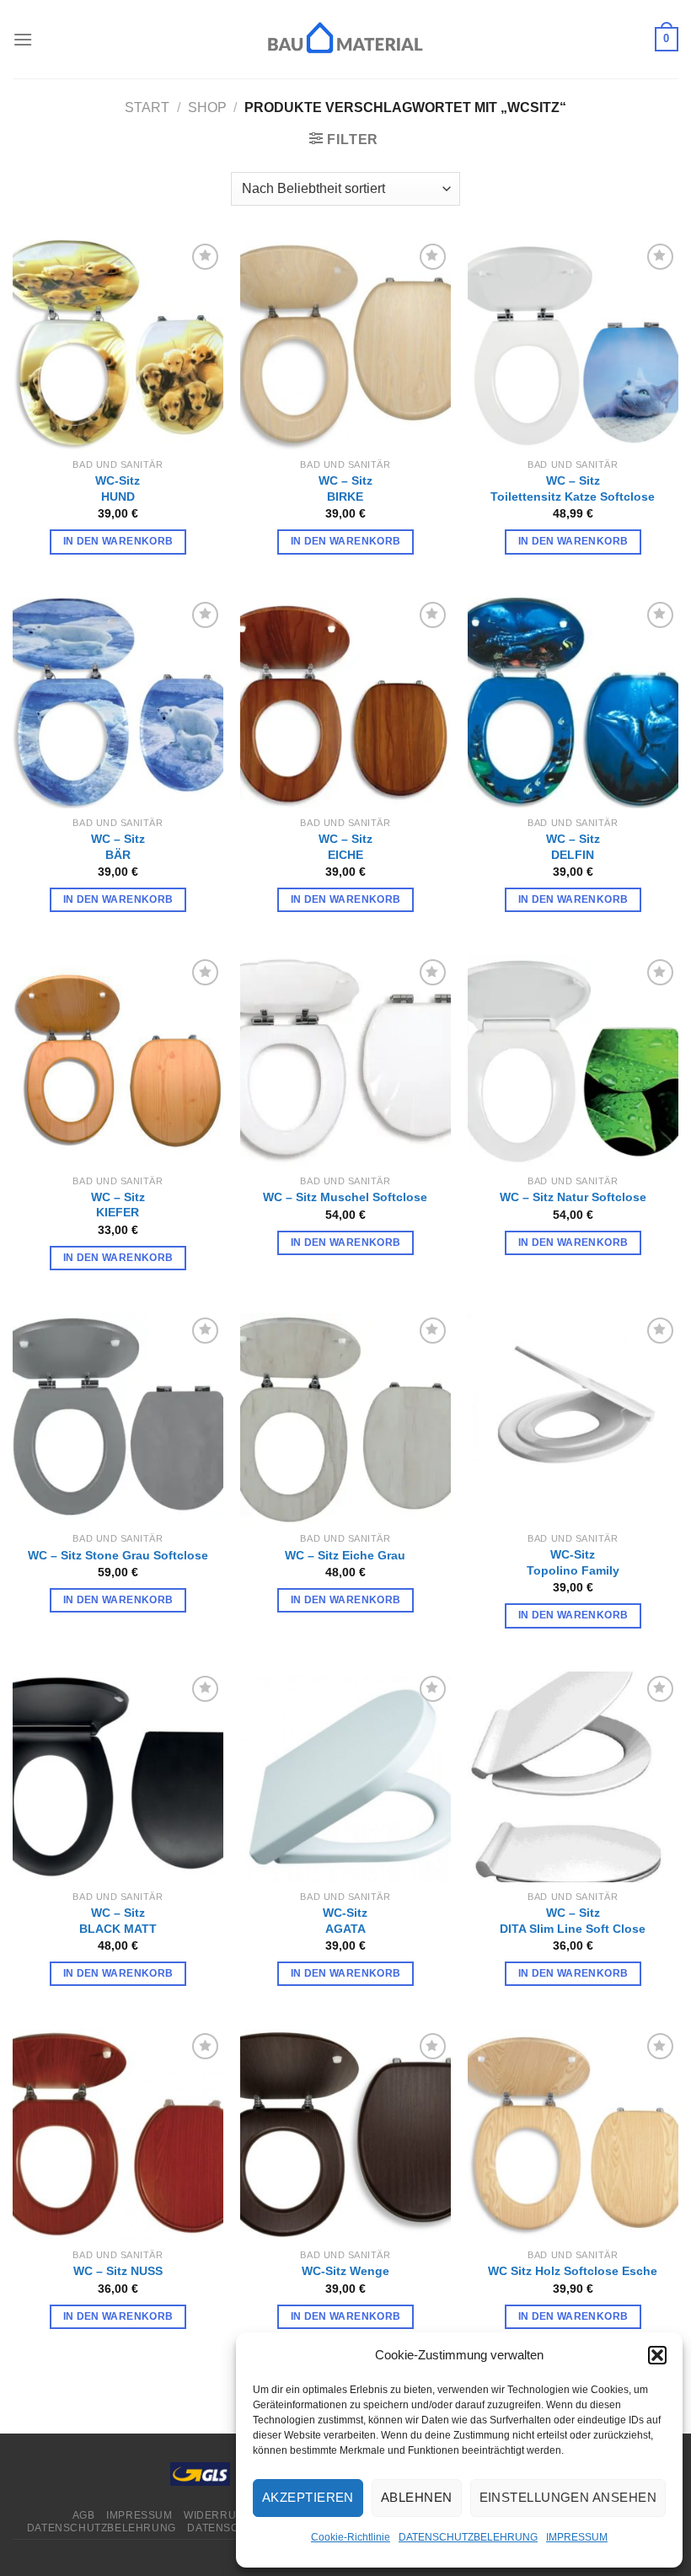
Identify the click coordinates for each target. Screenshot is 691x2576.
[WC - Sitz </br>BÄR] (118, 703)
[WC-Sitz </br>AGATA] (345, 1777)
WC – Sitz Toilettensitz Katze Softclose (573, 488)
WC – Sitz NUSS (118, 2271)
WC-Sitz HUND (118, 488)
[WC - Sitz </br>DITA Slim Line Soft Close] (573, 1777)
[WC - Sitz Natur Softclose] (573, 1060)
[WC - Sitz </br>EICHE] (345, 703)
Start (147, 107)
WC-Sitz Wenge (345, 2271)
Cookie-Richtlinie (351, 2537)
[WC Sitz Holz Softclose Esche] (573, 2134)
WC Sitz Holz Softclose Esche (573, 2271)
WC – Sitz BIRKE (345, 488)
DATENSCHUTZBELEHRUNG (468, 2537)
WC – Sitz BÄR (118, 847)
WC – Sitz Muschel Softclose (345, 1197)
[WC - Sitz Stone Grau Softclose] (118, 1419)
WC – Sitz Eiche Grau (345, 1555)
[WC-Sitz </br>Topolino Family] (573, 1419)
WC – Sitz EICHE (345, 847)
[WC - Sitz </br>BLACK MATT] (118, 1777)
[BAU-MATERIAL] (345, 39)
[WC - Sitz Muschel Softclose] (345, 1060)
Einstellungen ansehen (568, 2497)
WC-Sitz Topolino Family (573, 1562)
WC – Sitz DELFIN (573, 847)
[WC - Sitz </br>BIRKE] (345, 345)
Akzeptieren (308, 2497)
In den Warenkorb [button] (118, 541)
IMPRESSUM (577, 2537)
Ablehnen (417, 2497)
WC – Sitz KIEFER (118, 1205)
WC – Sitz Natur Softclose (573, 1197)
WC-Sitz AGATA (345, 1921)
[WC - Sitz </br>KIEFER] (118, 1060)
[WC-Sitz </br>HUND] (118, 345)
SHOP (207, 107)
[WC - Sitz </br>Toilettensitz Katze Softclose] (573, 345)
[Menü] (23, 39)
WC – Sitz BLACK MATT (118, 1921)
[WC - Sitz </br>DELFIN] (573, 703)
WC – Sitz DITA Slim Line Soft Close (573, 1921)
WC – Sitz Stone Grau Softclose (118, 1555)
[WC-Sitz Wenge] (345, 2134)
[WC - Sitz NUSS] (118, 2134)
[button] (657, 2355)
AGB (84, 2515)
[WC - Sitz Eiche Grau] (345, 1419)
